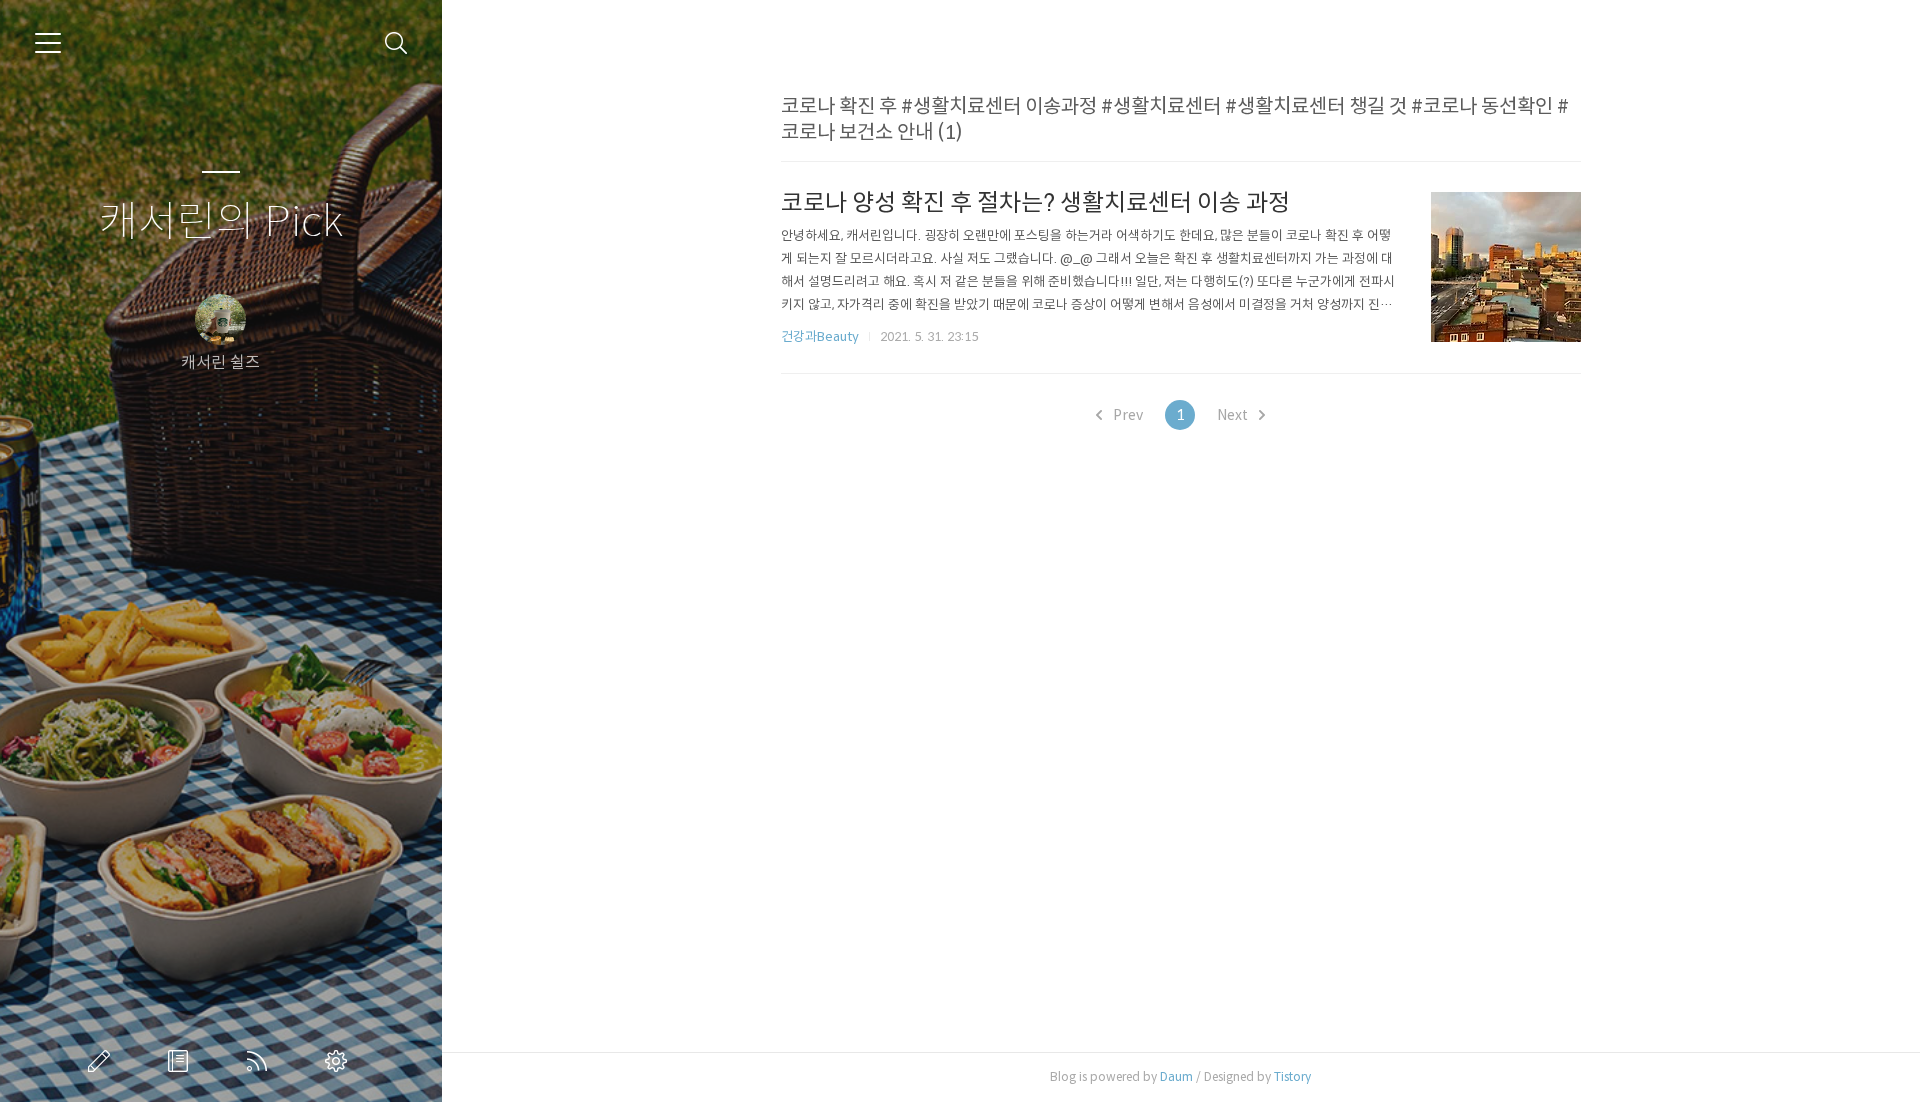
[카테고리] (48, 43)
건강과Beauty (820, 336)
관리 (340, 1061)
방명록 (182, 1061)
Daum (1176, 1076)
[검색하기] (396, 43)
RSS (261, 1061)
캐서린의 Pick (221, 222)
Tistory (1292, 1076)
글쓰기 (103, 1061)
